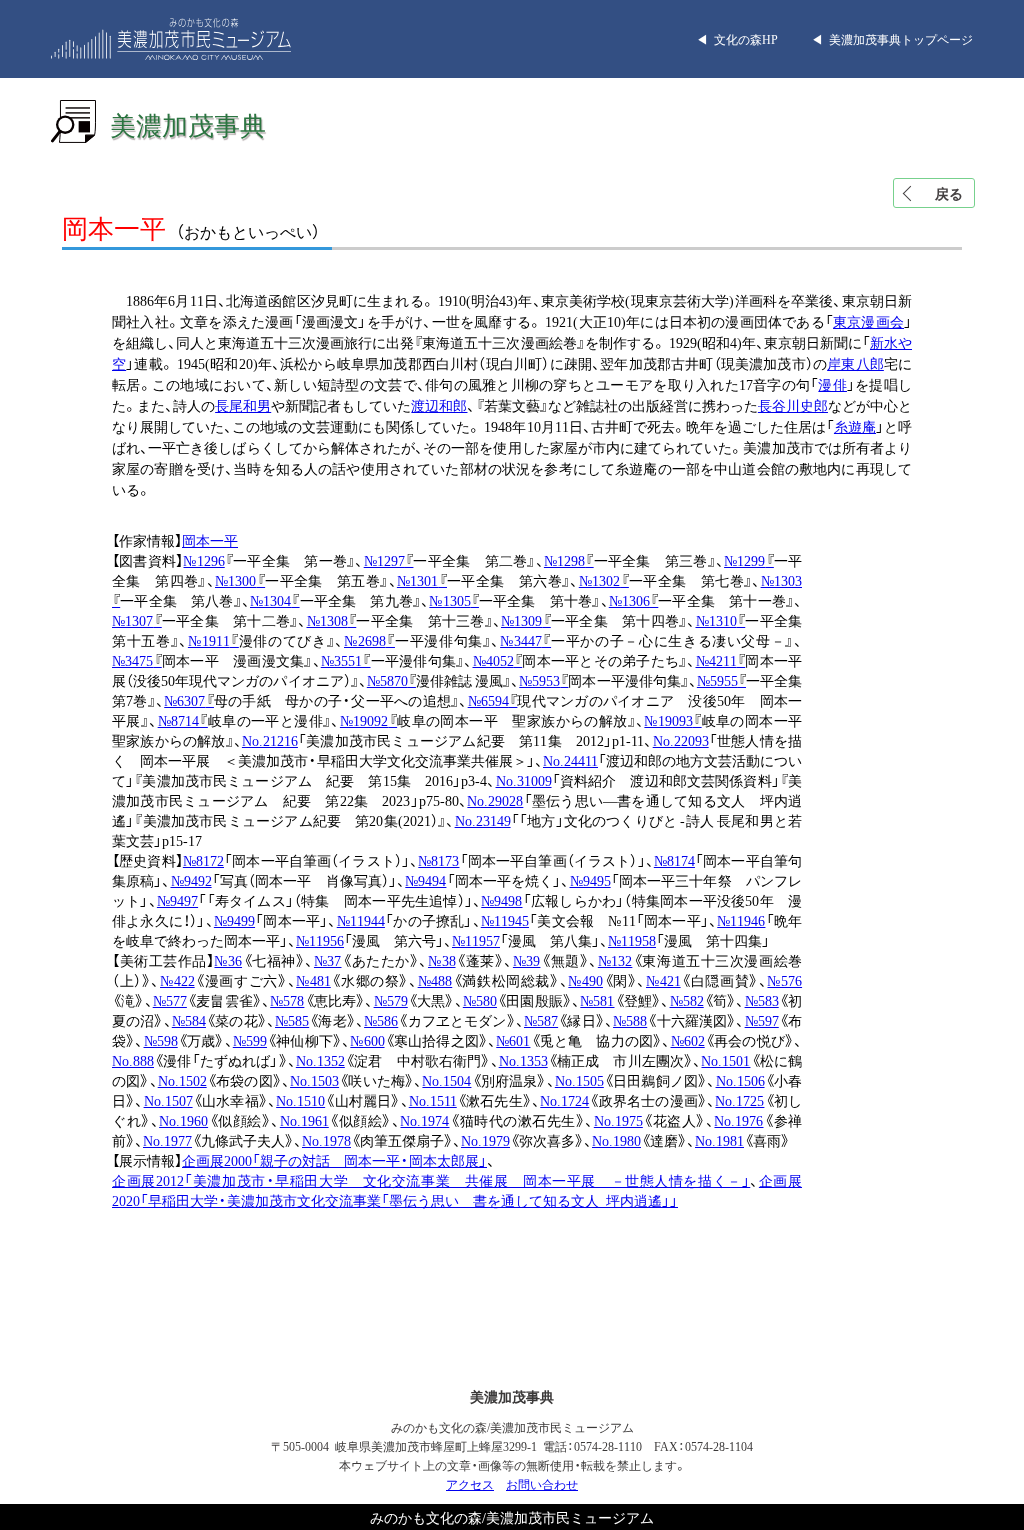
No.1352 (320, 1060)
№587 (541, 1020)
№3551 (346, 660)
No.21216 (270, 740)
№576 (784, 980)
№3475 (137, 660)
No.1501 (725, 1060)
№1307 (137, 620)
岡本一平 (210, 540)
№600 (367, 1040)
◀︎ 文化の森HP (737, 39)
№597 (762, 1020)
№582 (687, 1000)
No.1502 (182, 1080)
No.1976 (738, 1120)
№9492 (191, 880)
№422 (177, 980)
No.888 (133, 1060)
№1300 (240, 580)
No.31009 (524, 780)
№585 (292, 1020)
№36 (228, 960)
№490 (585, 980)
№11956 (320, 940)
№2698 (369, 640)
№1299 (749, 560)
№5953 (543, 680)
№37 (328, 960)
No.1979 (485, 1140)
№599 (250, 1040)
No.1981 (719, 1140)
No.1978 (326, 1140)
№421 (663, 980)
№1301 (422, 580)
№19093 (672, 720)
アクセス (470, 1484)
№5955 (721, 680)
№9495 (590, 880)
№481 (313, 980)
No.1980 (616, 1140)
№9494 (425, 880)
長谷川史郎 (793, 405)
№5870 (391, 680)
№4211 (721, 660)
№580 (480, 1000)
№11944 (361, 920)
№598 (161, 1040)
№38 (442, 960)
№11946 (741, 920)
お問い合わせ (542, 1484)
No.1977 (167, 1140)
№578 (287, 1000)
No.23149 (483, 820)
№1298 (569, 560)
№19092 (368, 720)
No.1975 (618, 1120)
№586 (381, 1020)
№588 (630, 1020)
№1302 (604, 580)
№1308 (332, 620)
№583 (762, 1000)
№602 (688, 1040)
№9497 (177, 900)
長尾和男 (243, 405)
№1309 (526, 620)
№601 (513, 1040)
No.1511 (433, 1100)
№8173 (438, 860)
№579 (391, 1000)
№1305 (454, 600)
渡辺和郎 (439, 405)
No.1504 (446, 1080)
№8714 (183, 720)
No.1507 (168, 1100)
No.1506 (740, 1080)
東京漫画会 (868, 321)
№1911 (213, 640)
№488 (435, 980)
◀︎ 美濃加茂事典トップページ (892, 39)
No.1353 (523, 1060)
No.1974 (424, 1120)
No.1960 (183, 1120)
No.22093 (681, 740)
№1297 (389, 560)
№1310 (721, 620)
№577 (170, 1000)
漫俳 (832, 384)
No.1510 (300, 1100)
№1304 (275, 600)
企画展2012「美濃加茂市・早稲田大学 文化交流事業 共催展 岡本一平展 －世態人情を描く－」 (431, 1180)
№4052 (498, 660)
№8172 (203, 860)
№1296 (203, 560)
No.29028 (495, 800)
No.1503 (314, 1080)
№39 (527, 960)
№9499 (234, 920)
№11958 (632, 940)
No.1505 (579, 1080)
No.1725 (739, 1100)
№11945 (505, 920)
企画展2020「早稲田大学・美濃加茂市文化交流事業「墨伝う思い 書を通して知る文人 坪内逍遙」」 (457, 1190)
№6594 (493, 700)
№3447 (525, 640)
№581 (597, 1000)
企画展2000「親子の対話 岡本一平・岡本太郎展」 (334, 1160)
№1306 (634, 600)
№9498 (501, 900)
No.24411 (570, 760)
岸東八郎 (855, 363)
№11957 (476, 940)
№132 (615, 960)
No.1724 (564, 1100)
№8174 (674, 860)
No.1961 (304, 1120)
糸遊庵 (855, 426)
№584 (189, 1020)
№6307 (189, 700)
